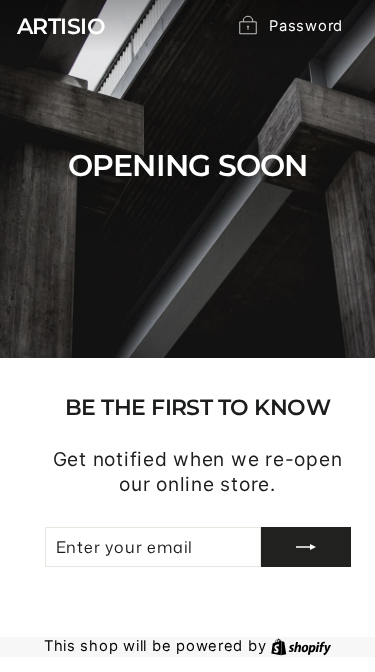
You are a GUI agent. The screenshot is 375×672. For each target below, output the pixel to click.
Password (306, 26)
